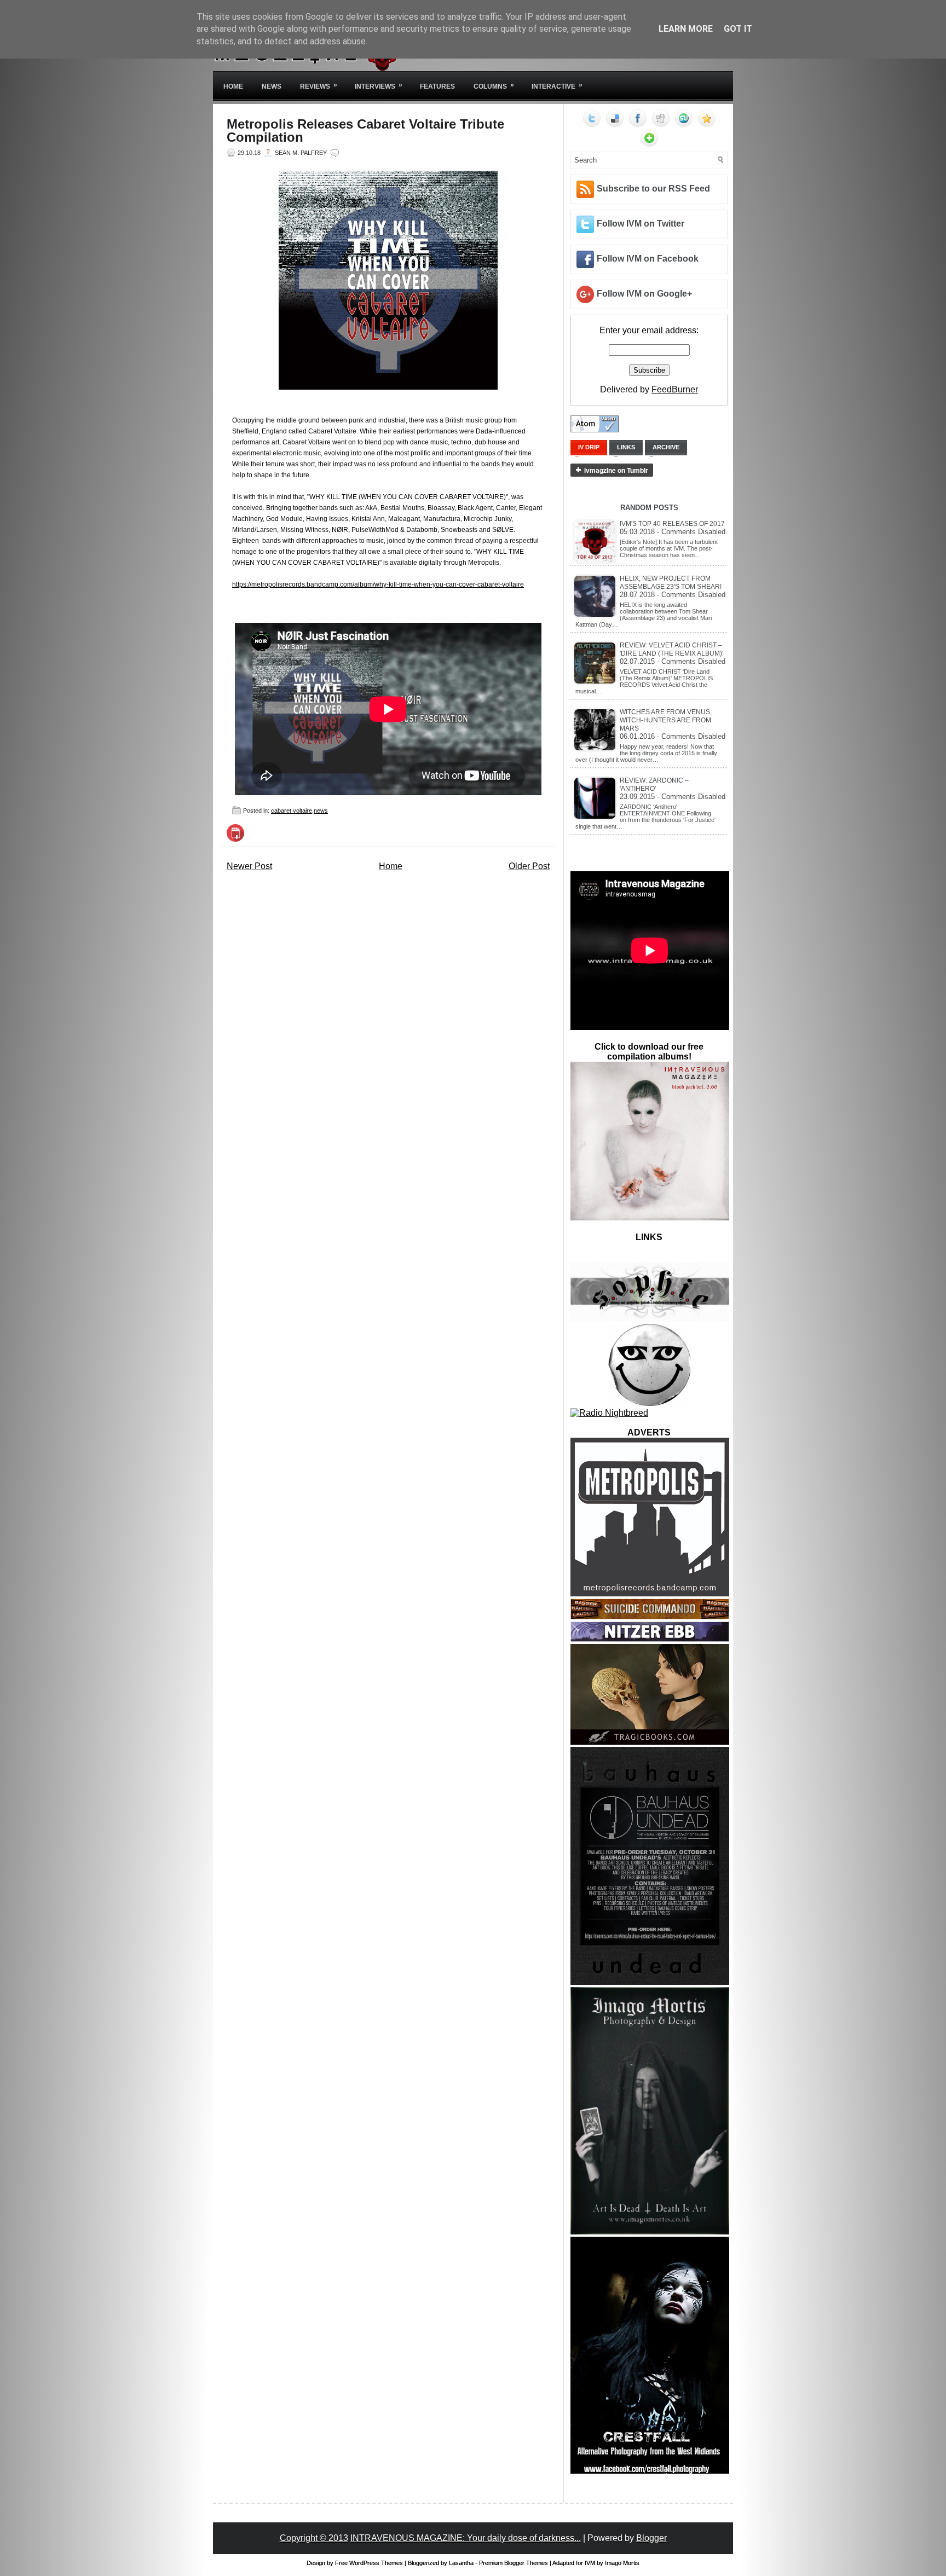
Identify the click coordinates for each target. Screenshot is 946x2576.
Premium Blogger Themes (514, 2563)
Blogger (651, 2538)
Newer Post (249, 866)
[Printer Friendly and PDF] (235, 839)
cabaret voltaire (292, 811)
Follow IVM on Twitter (641, 224)
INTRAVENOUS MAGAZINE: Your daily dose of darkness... (466, 2538)
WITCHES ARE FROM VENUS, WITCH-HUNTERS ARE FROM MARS (666, 720)
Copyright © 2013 (314, 2538)
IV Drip (589, 447)
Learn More (686, 29)
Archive (666, 447)
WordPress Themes (376, 2563)
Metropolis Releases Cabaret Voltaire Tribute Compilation (365, 131)
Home (233, 86)
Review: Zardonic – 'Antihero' (654, 785)
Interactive (557, 86)
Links (626, 447)
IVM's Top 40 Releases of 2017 (672, 524)
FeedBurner (675, 389)
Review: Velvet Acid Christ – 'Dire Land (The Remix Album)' (671, 649)
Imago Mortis (622, 2563)
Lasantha (461, 2563)
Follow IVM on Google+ (644, 294)
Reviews (319, 86)
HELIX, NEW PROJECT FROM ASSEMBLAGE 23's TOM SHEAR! (671, 583)
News (272, 86)
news (321, 811)
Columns (494, 86)
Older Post (529, 866)
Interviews (379, 86)
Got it (738, 29)
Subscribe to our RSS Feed (653, 189)
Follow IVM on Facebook (648, 259)
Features (437, 86)
